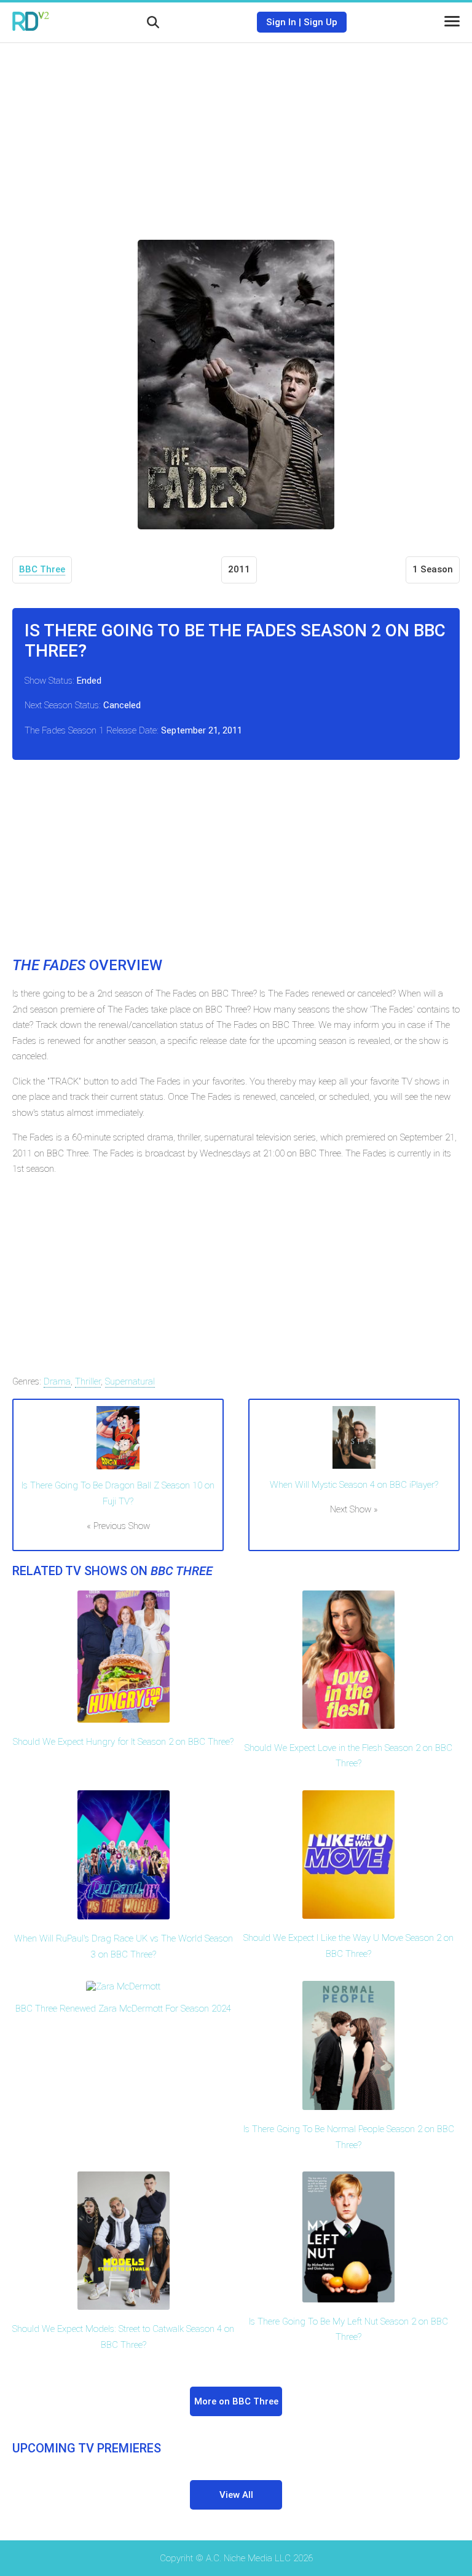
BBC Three (42, 569)
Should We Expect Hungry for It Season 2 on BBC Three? (123, 1742)
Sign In (281, 22)
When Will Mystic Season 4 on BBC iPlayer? (354, 1485)
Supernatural (130, 1381)
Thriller (88, 1381)
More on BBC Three (236, 2401)
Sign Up (321, 22)
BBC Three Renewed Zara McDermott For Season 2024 (123, 2009)
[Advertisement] (236, 132)
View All (236, 2495)
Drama (57, 1381)
